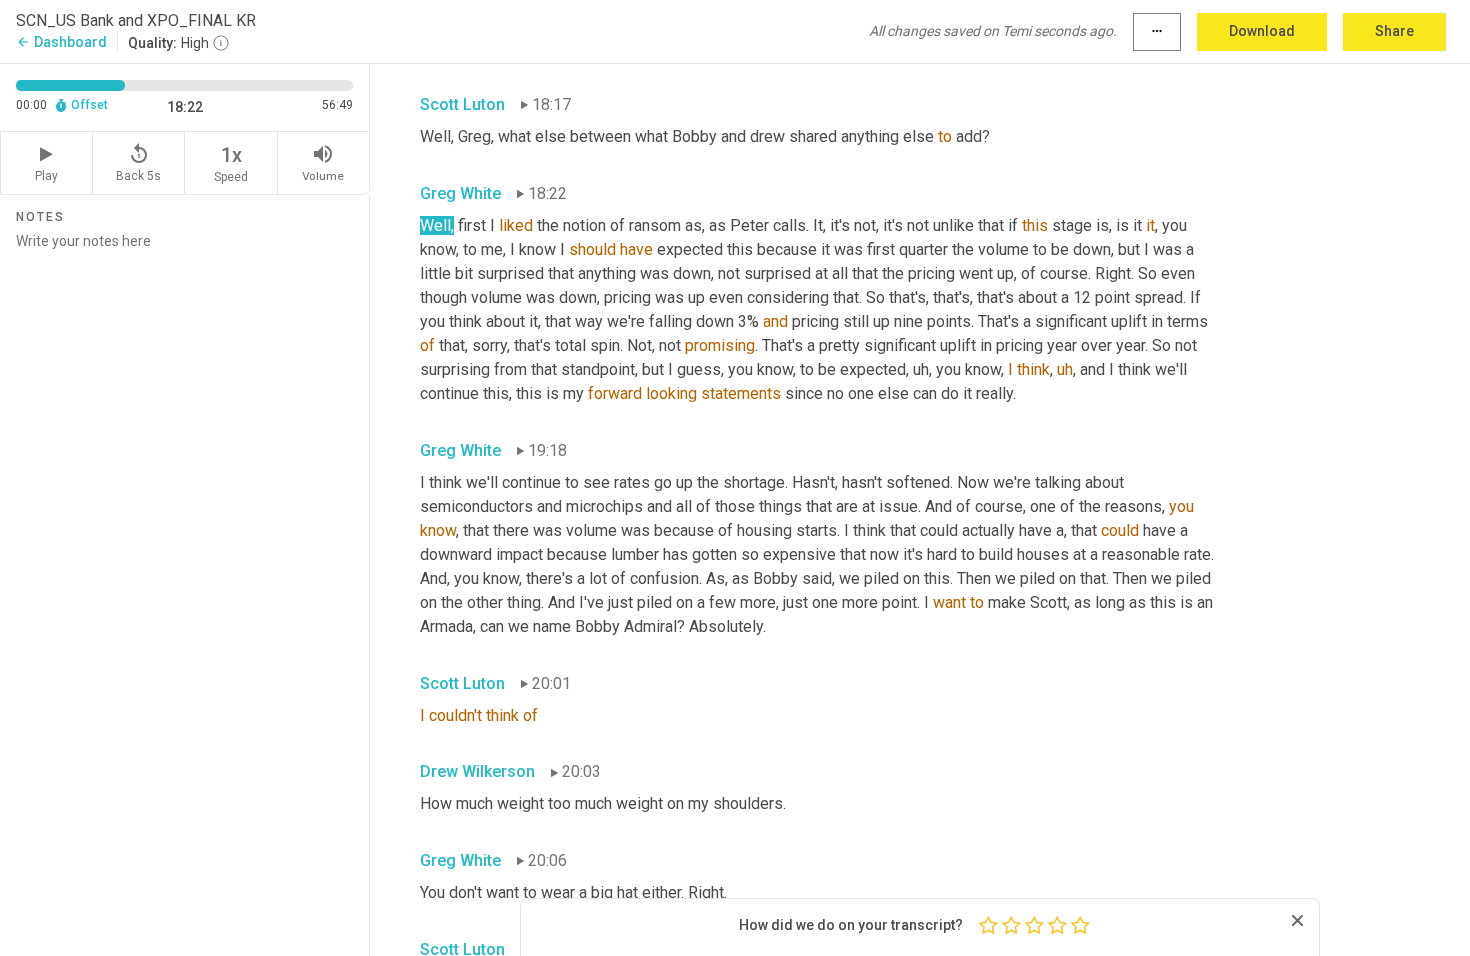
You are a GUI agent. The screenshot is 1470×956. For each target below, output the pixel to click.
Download (1262, 31)
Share (1394, 31)
